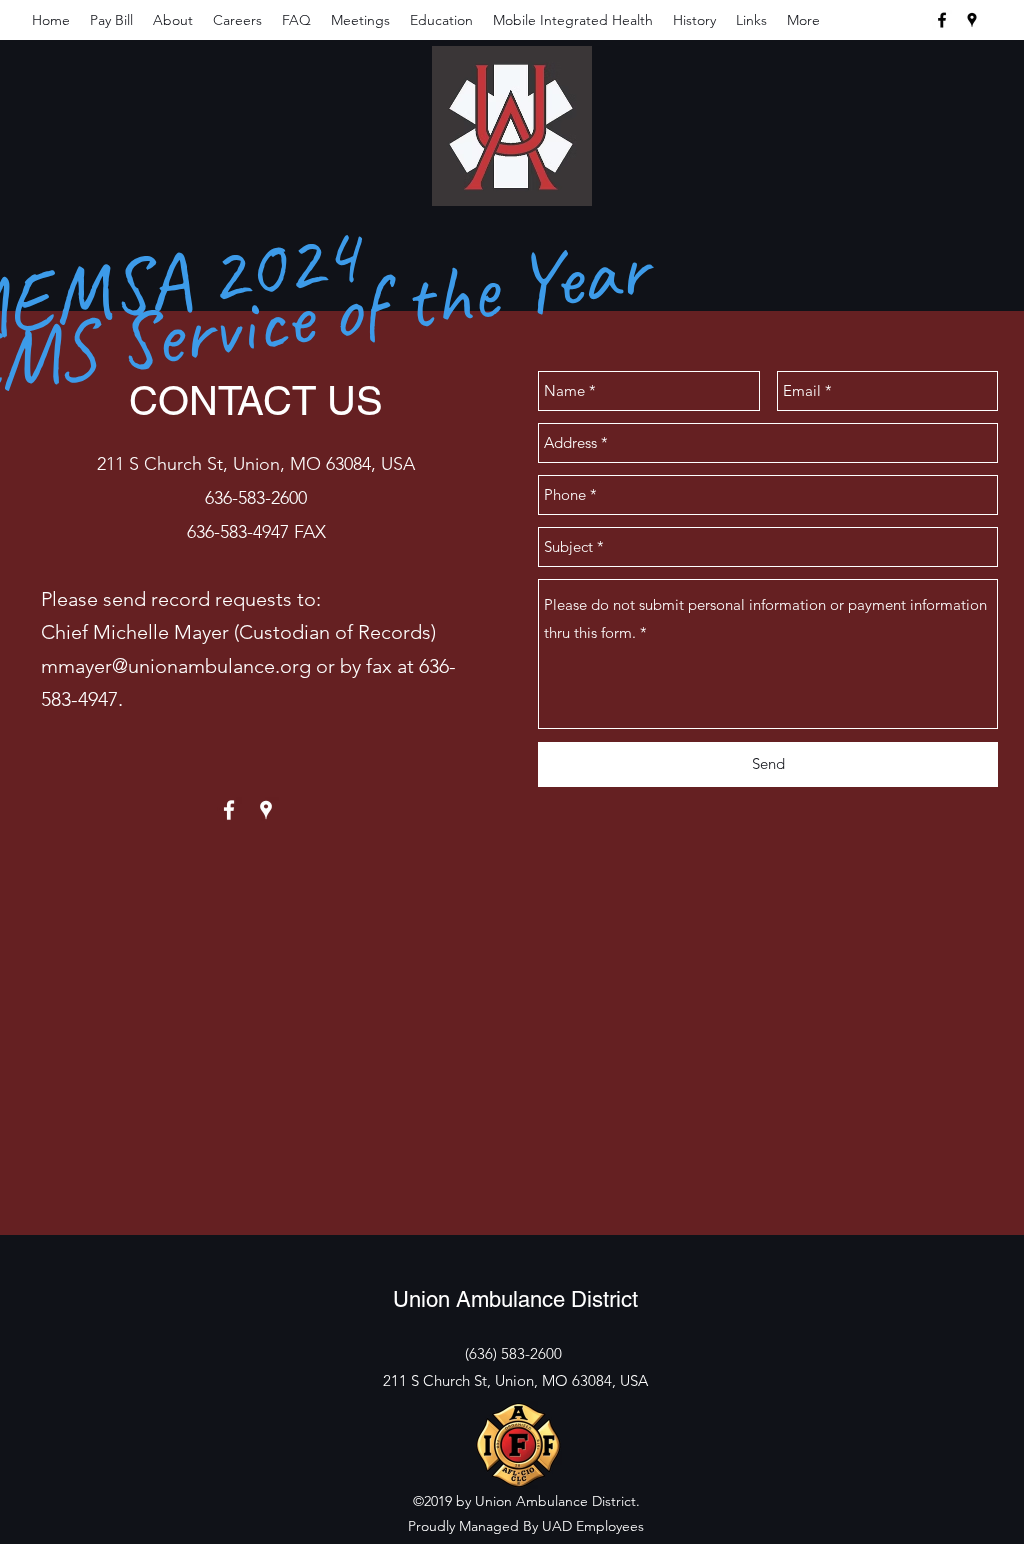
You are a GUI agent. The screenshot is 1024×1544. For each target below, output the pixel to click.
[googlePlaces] (972, 20)
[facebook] (942, 20)
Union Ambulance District (515, 1299)
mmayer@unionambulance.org (176, 666)
